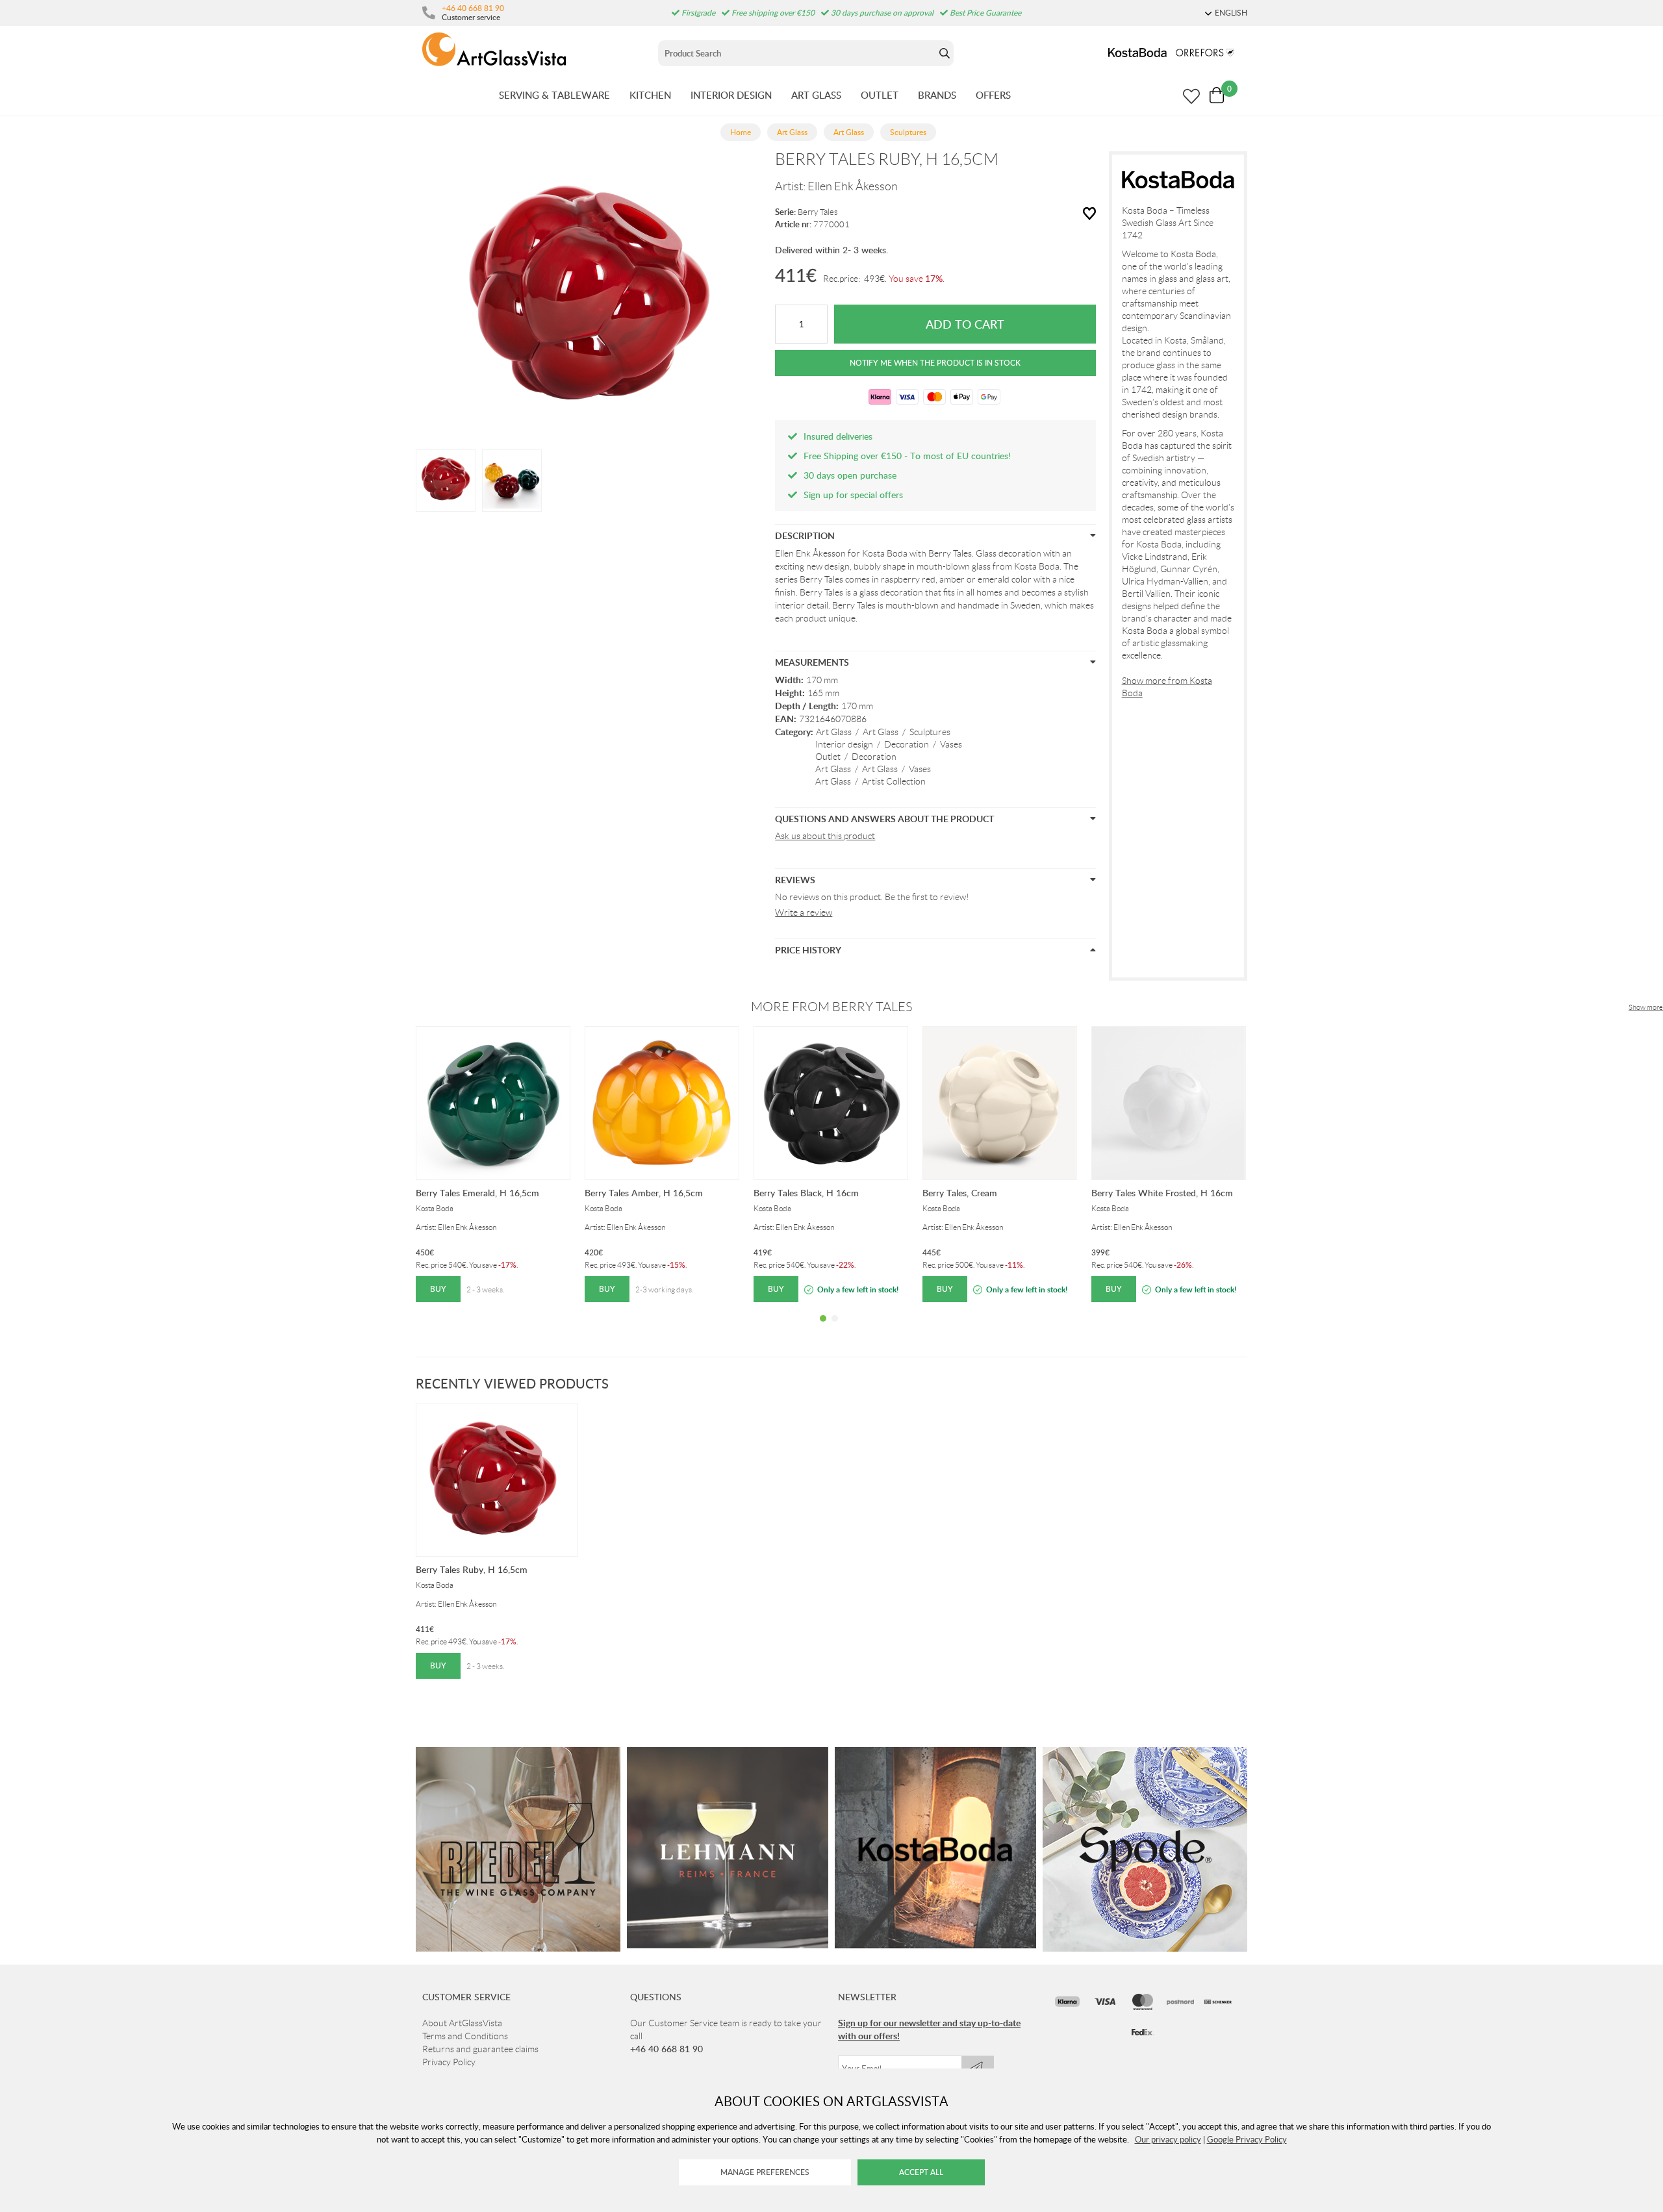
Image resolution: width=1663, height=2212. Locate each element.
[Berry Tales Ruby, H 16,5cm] (446, 479)
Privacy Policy (449, 2062)
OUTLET (880, 95)
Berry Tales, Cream (960, 1193)
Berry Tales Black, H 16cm (806, 1193)
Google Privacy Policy (1247, 2139)
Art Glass (834, 732)
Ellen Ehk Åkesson (853, 186)
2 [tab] (835, 1328)
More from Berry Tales (831, 1007)
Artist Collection (894, 781)
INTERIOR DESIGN (731, 95)
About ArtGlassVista (462, 2023)
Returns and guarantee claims (480, 2049)
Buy (438, 1289)
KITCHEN (650, 95)
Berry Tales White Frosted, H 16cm (1162, 1193)
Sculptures (930, 732)
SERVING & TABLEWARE (554, 95)
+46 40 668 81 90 (473, 8)
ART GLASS (816, 95)
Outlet (828, 757)
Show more (1646, 1007)
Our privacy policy (1168, 2139)
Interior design (844, 744)
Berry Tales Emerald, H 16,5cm (477, 1193)
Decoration (907, 744)
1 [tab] (823, 1328)
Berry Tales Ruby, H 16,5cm (472, 1569)
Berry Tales (818, 212)
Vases (951, 744)
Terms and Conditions (465, 2036)
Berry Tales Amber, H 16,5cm (644, 1193)
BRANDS (937, 95)
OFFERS (993, 95)
